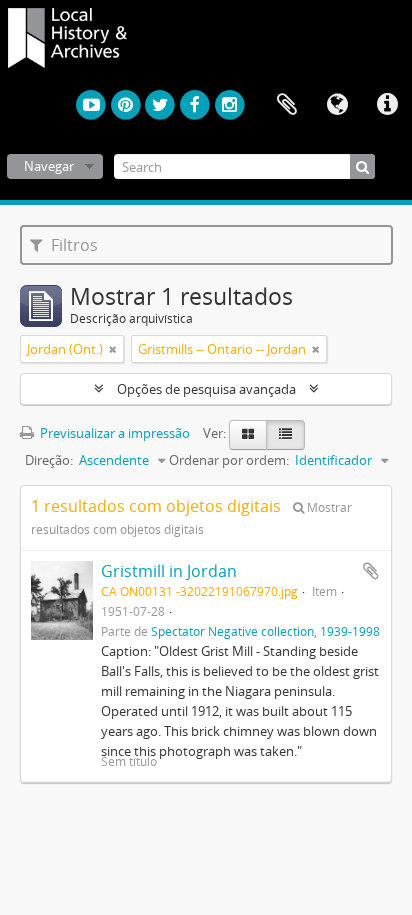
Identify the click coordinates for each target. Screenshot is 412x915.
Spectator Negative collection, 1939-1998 (265, 631)
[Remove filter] (113, 349)
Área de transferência (287, 105)
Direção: (49, 460)
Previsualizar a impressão (113, 433)
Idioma (337, 105)
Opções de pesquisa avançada (206, 389)
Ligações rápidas (387, 105)
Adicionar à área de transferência (371, 571)
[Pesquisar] (362, 166)
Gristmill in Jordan (169, 571)
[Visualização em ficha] (248, 435)
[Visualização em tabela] (285, 435)
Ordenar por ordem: (229, 460)
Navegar (49, 166)
